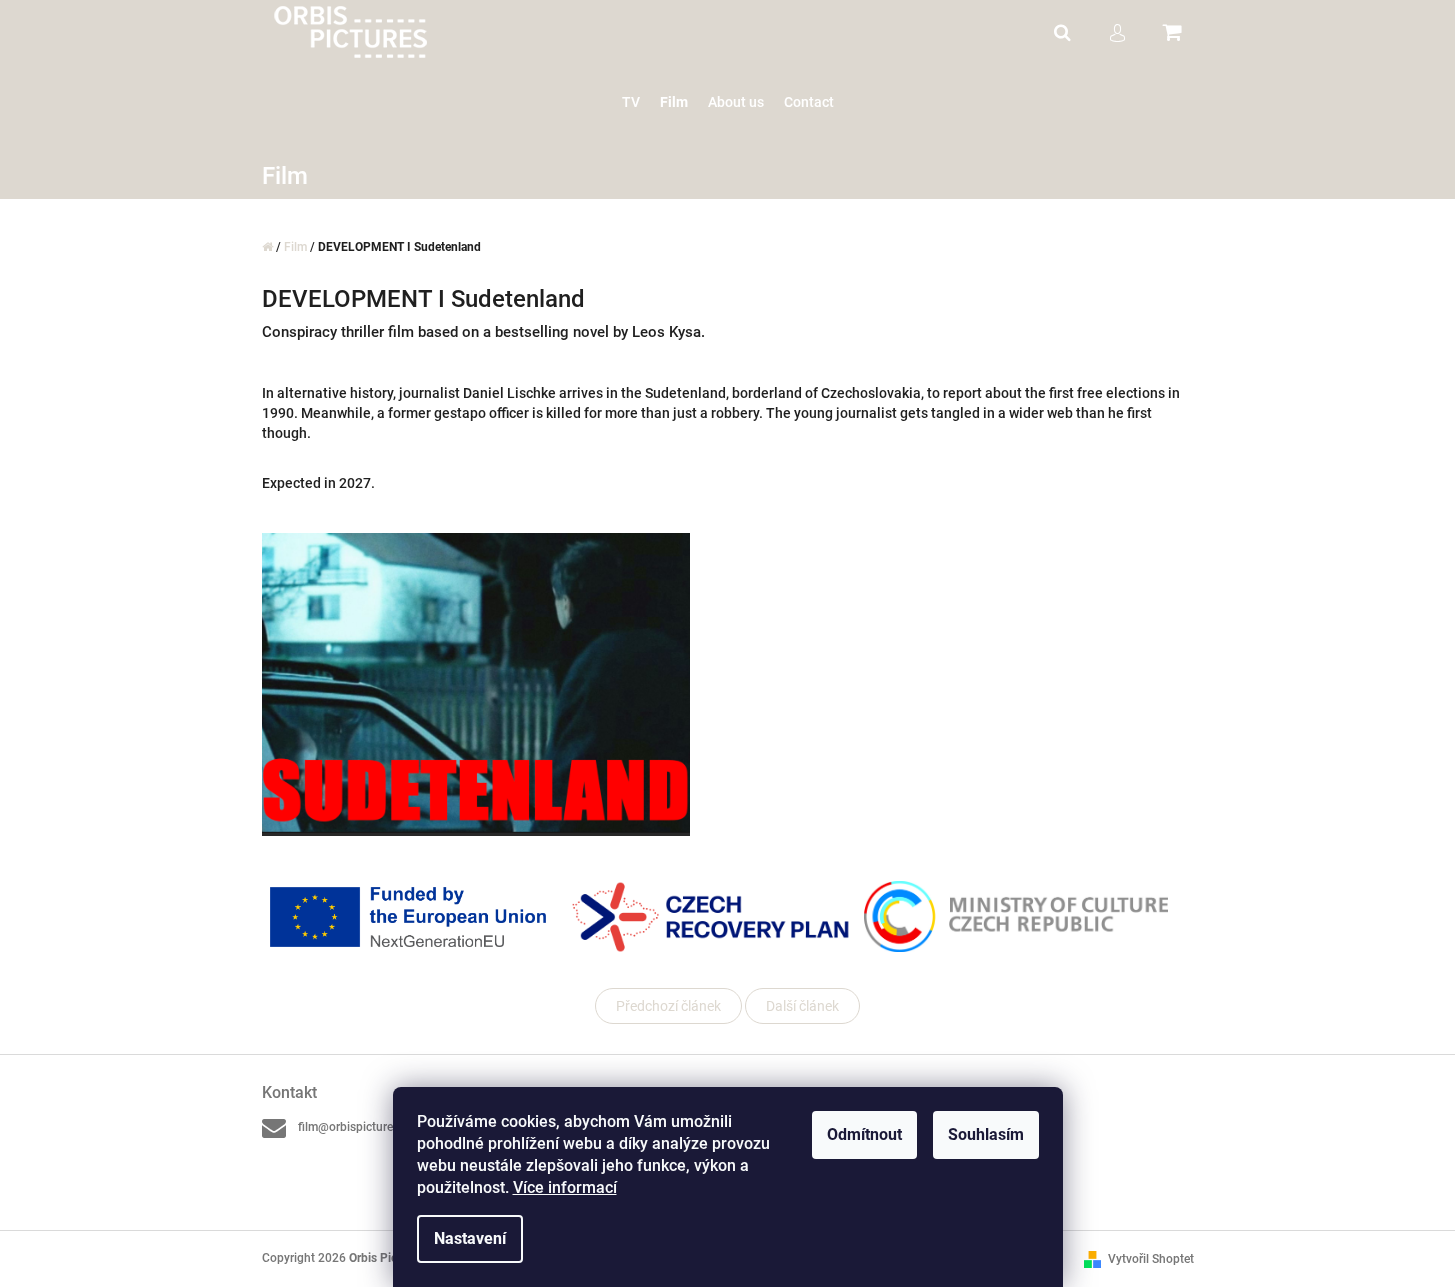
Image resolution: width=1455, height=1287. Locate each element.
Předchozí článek (668, 1006)
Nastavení (470, 1238)
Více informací (565, 1187)
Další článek (802, 1006)
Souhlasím (986, 1134)
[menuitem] (631, 102)
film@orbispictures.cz (356, 1127)
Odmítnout (864, 1134)
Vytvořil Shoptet (1151, 1259)
